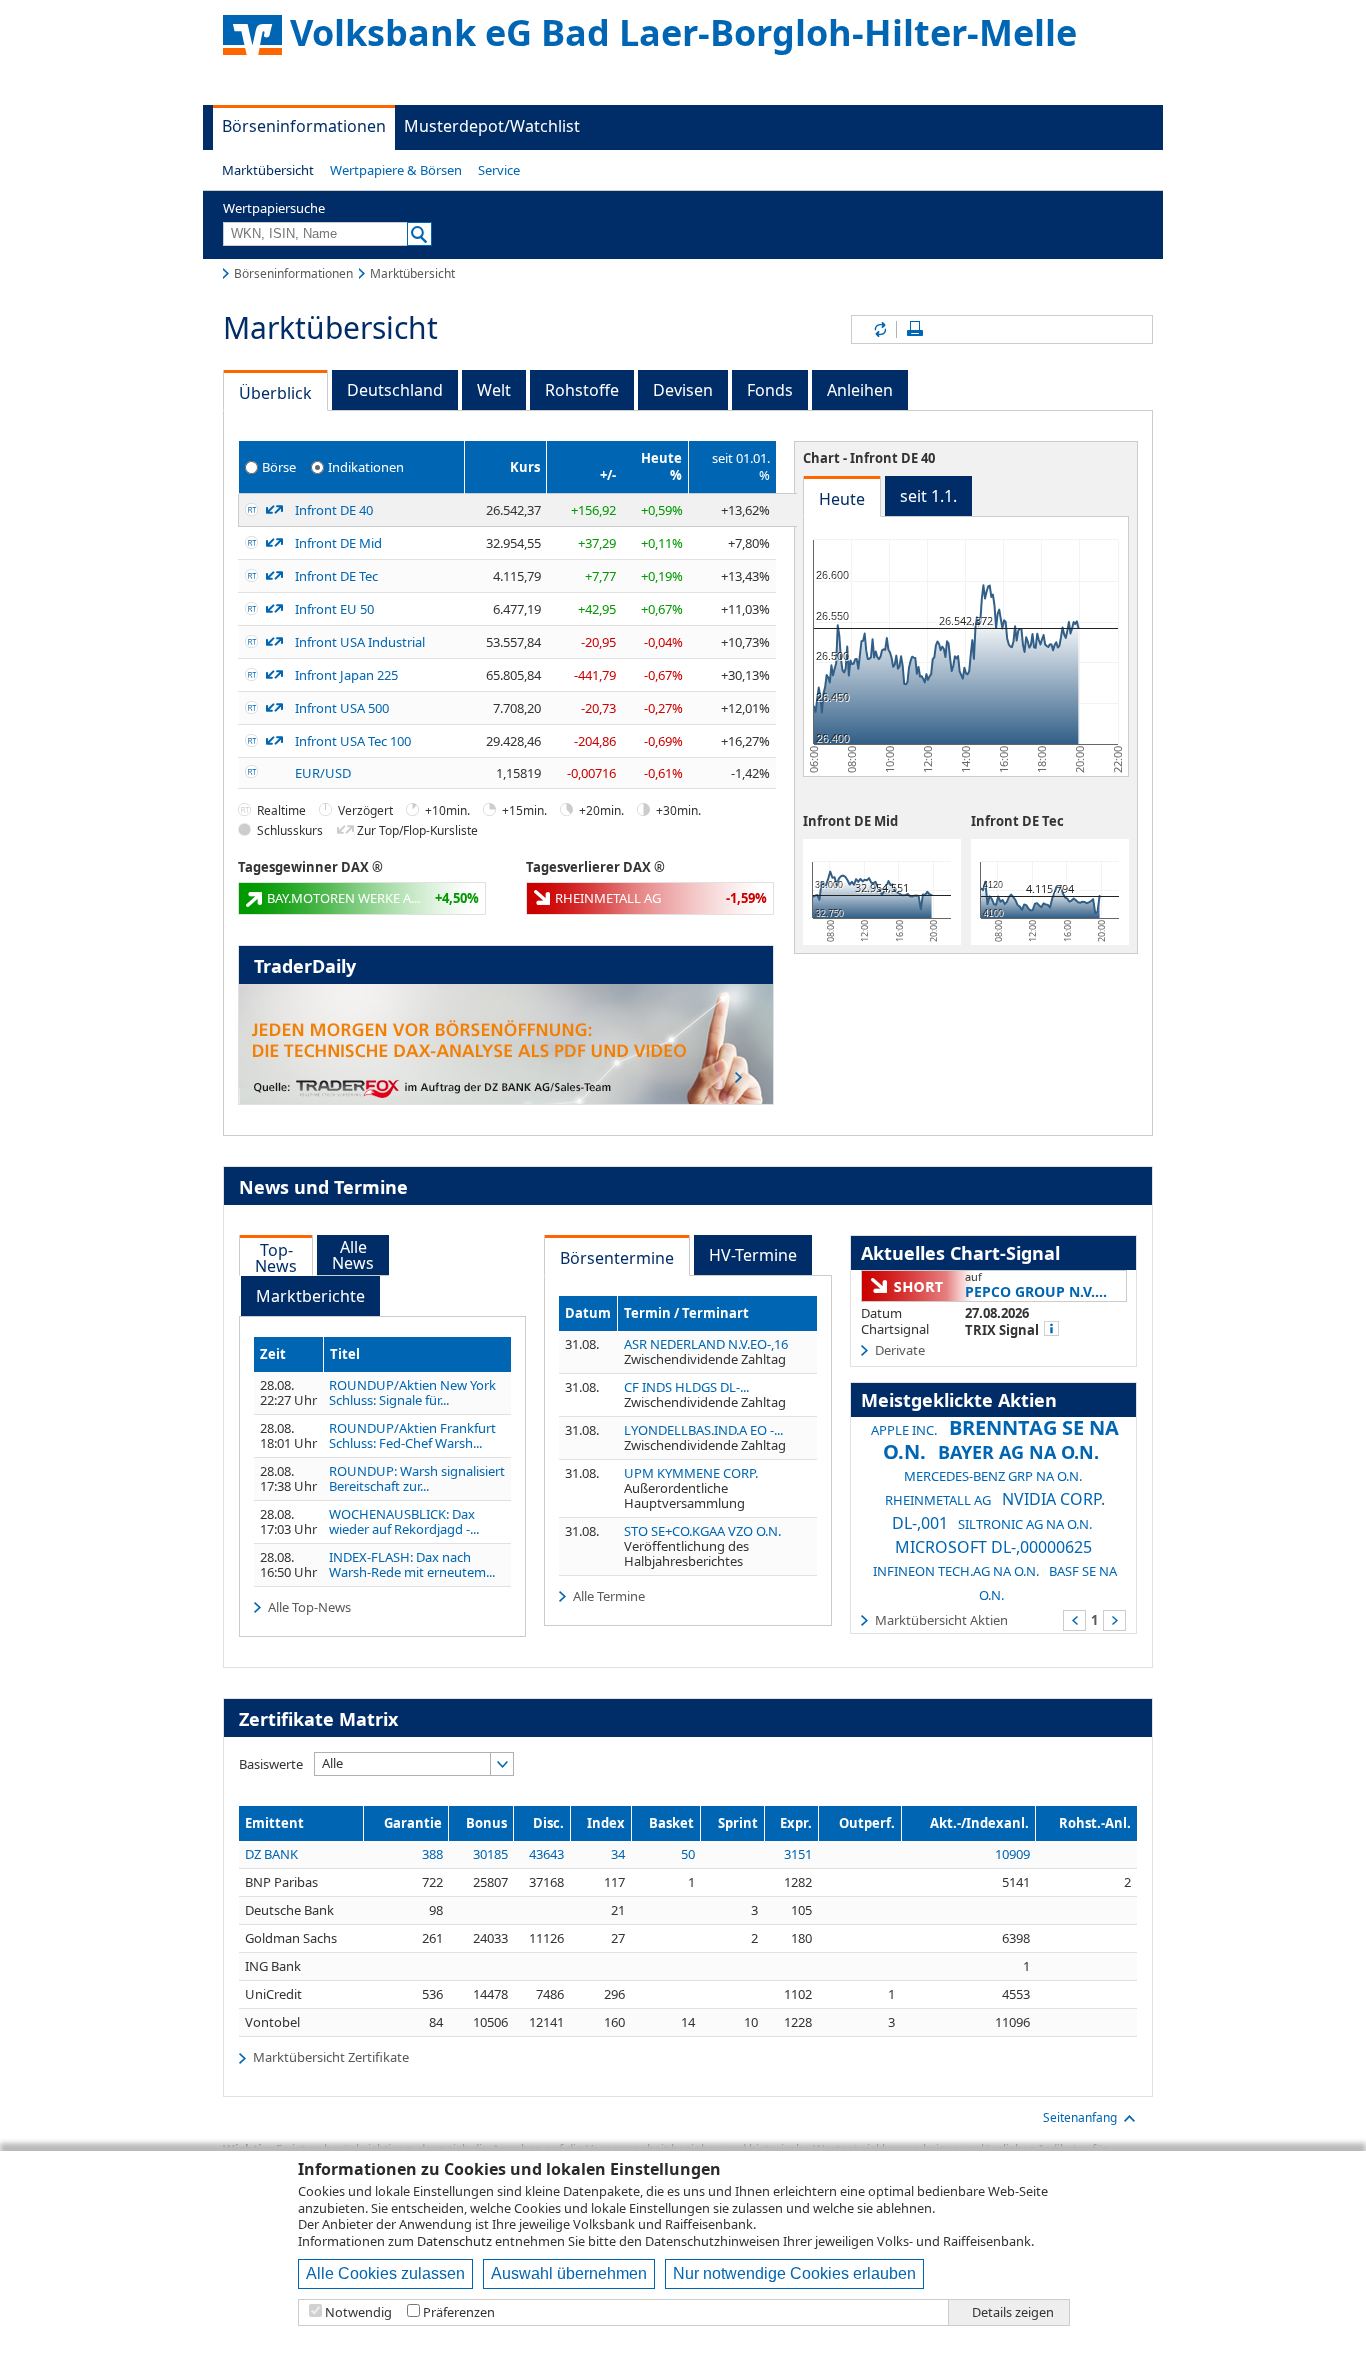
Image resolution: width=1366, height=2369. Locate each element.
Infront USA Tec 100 (353, 741)
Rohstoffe (582, 390)
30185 (490, 1854)
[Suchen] (419, 234)
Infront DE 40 (334, 510)
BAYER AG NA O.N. (1018, 1452)
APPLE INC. (904, 1430)
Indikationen (366, 466)
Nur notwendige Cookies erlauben (794, 2273)
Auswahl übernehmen (569, 2273)
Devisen (683, 390)
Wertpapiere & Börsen (396, 170)
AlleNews (353, 1255)
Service (499, 170)
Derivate (900, 1350)
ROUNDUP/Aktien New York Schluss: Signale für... (412, 1393)
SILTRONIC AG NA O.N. (1025, 1524)
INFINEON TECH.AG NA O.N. (956, 1571)
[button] (268, 170)
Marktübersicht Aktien (941, 1619)
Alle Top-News (309, 1607)
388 (432, 1854)
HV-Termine (753, 1255)
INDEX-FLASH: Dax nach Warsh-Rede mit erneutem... (412, 1565)
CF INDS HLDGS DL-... (686, 1387)
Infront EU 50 (334, 609)
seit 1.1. (928, 496)
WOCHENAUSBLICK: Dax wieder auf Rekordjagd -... (404, 1522)
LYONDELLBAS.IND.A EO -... (703, 1430)
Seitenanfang (1080, 2117)
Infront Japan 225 (346, 675)
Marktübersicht (268, 170)
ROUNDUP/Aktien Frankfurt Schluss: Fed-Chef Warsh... (412, 1436)
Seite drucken (915, 329)
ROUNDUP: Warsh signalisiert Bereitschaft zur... (417, 1479)
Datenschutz (454, 2241)
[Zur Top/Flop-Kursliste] (274, 509)
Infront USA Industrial (360, 642)
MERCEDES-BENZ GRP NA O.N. (993, 1476)
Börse (279, 466)
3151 (798, 1854)
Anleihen (860, 390)
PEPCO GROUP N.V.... (1036, 1291)
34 (618, 1854)
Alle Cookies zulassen (385, 2273)
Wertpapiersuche (274, 208)
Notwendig (358, 2312)
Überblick (275, 393)
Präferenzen (459, 2312)
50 (688, 1854)
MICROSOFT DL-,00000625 (993, 1547)
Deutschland (395, 390)
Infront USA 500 (342, 708)
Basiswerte (271, 1764)
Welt (494, 390)
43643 (546, 1854)
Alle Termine (609, 1596)
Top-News (276, 1258)
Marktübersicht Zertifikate (331, 2057)
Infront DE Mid (338, 543)
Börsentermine (617, 1258)
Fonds (770, 390)
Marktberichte (310, 1296)
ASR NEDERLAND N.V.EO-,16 (706, 1344)
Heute (842, 499)
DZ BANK (271, 1854)
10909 (1012, 1854)
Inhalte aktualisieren (879, 329)
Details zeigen (1013, 2312)
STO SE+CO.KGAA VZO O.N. (702, 1531)
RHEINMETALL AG (938, 1500)
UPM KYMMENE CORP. (691, 1473)
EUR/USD (323, 773)
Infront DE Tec (336, 576)
